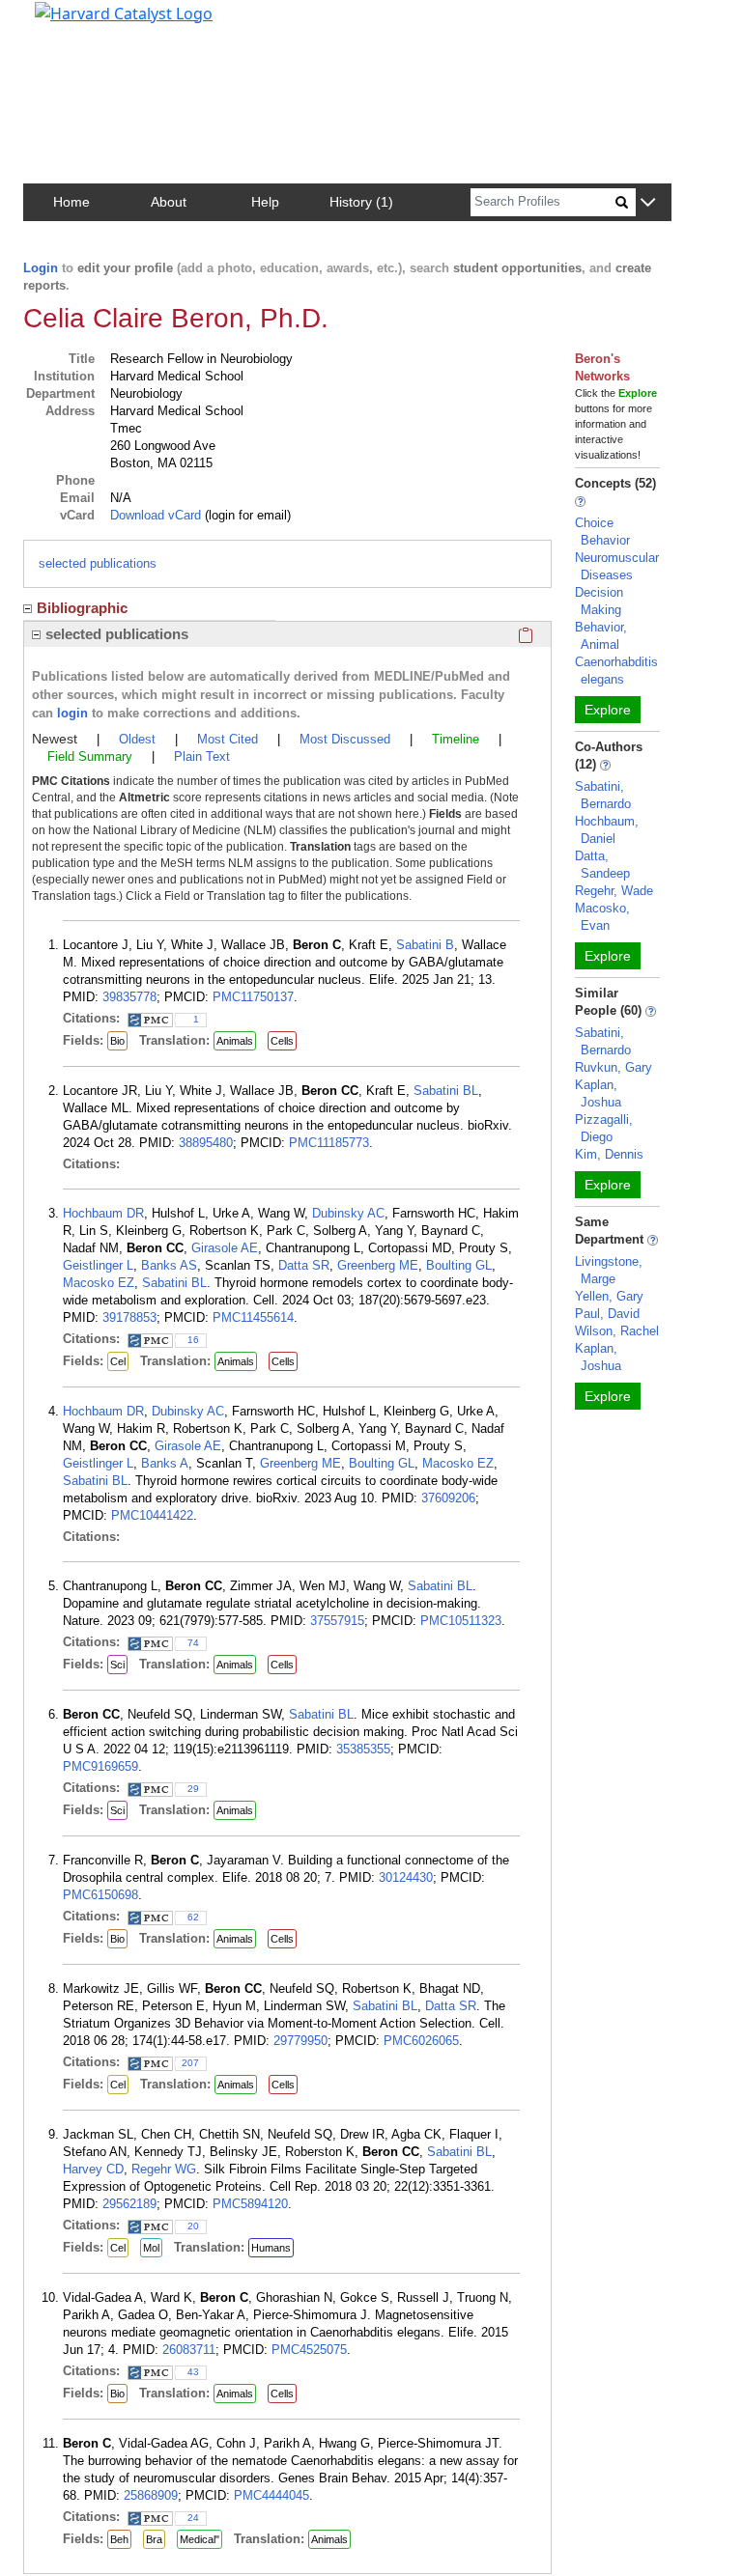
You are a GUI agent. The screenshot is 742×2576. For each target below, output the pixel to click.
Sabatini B (425, 945)
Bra (154, 2539)
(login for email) (246, 515)
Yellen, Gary (609, 1296)
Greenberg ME (378, 1265)
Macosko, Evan (602, 917)
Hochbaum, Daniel (607, 830)
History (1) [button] (361, 202)
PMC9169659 (100, 1766)
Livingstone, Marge (609, 1270)
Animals (235, 1041)
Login (41, 268)
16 (193, 1340)
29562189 (129, 2204)
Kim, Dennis (609, 1154)
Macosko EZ (99, 1283)
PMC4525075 (309, 2350)
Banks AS (169, 1265)
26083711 (189, 2350)
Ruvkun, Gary (614, 1067)
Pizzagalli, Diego (604, 1128)
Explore (608, 710)
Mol (151, 2248)
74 (193, 1643)
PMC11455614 (253, 1317)
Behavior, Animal (601, 636)
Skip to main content (81, 23)
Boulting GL (459, 1265)
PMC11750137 (253, 997)
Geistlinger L (98, 1265)
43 (193, 2372)
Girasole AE (225, 1248)
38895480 (206, 1143)
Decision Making (599, 601)
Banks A (165, 1463)
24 (193, 2518)
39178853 (129, 1317)
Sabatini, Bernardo (603, 795)
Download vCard (156, 515)
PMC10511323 (461, 1621)
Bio (117, 1041)
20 (193, 2226)
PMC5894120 (250, 2204)
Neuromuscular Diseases (617, 566)
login (72, 713)
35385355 (363, 1749)
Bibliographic (82, 608)
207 (190, 2063)
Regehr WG (164, 2169)
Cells (282, 1041)
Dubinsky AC (348, 1213)
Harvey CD (93, 2169)
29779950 (300, 2041)
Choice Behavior (602, 532)
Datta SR (304, 1265)
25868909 (151, 2495)
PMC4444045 (271, 2495)
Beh (119, 2539)
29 (193, 1789)
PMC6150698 (100, 1895)
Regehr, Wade (614, 891)
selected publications (98, 563)
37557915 (337, 1621)
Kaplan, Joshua (598, 1093)
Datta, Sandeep (602, 865)
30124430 (406, 1877)
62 (193, 1917)
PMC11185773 (329, 1143)
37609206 (448, 1498)
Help (265, 202)
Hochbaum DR (103, 1213)
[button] (648, 203)
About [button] (169, 202)
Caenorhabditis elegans (616, 671)
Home (71, 202)
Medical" (200, 2539)
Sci (117, 1665)
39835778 (129, 997)
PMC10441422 (152, 1515)
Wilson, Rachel (617, 1331)
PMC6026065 (421, 2041)
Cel (118, 1361)
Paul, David (607, 1314)
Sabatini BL (446, 1091)
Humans (271, 2248)
